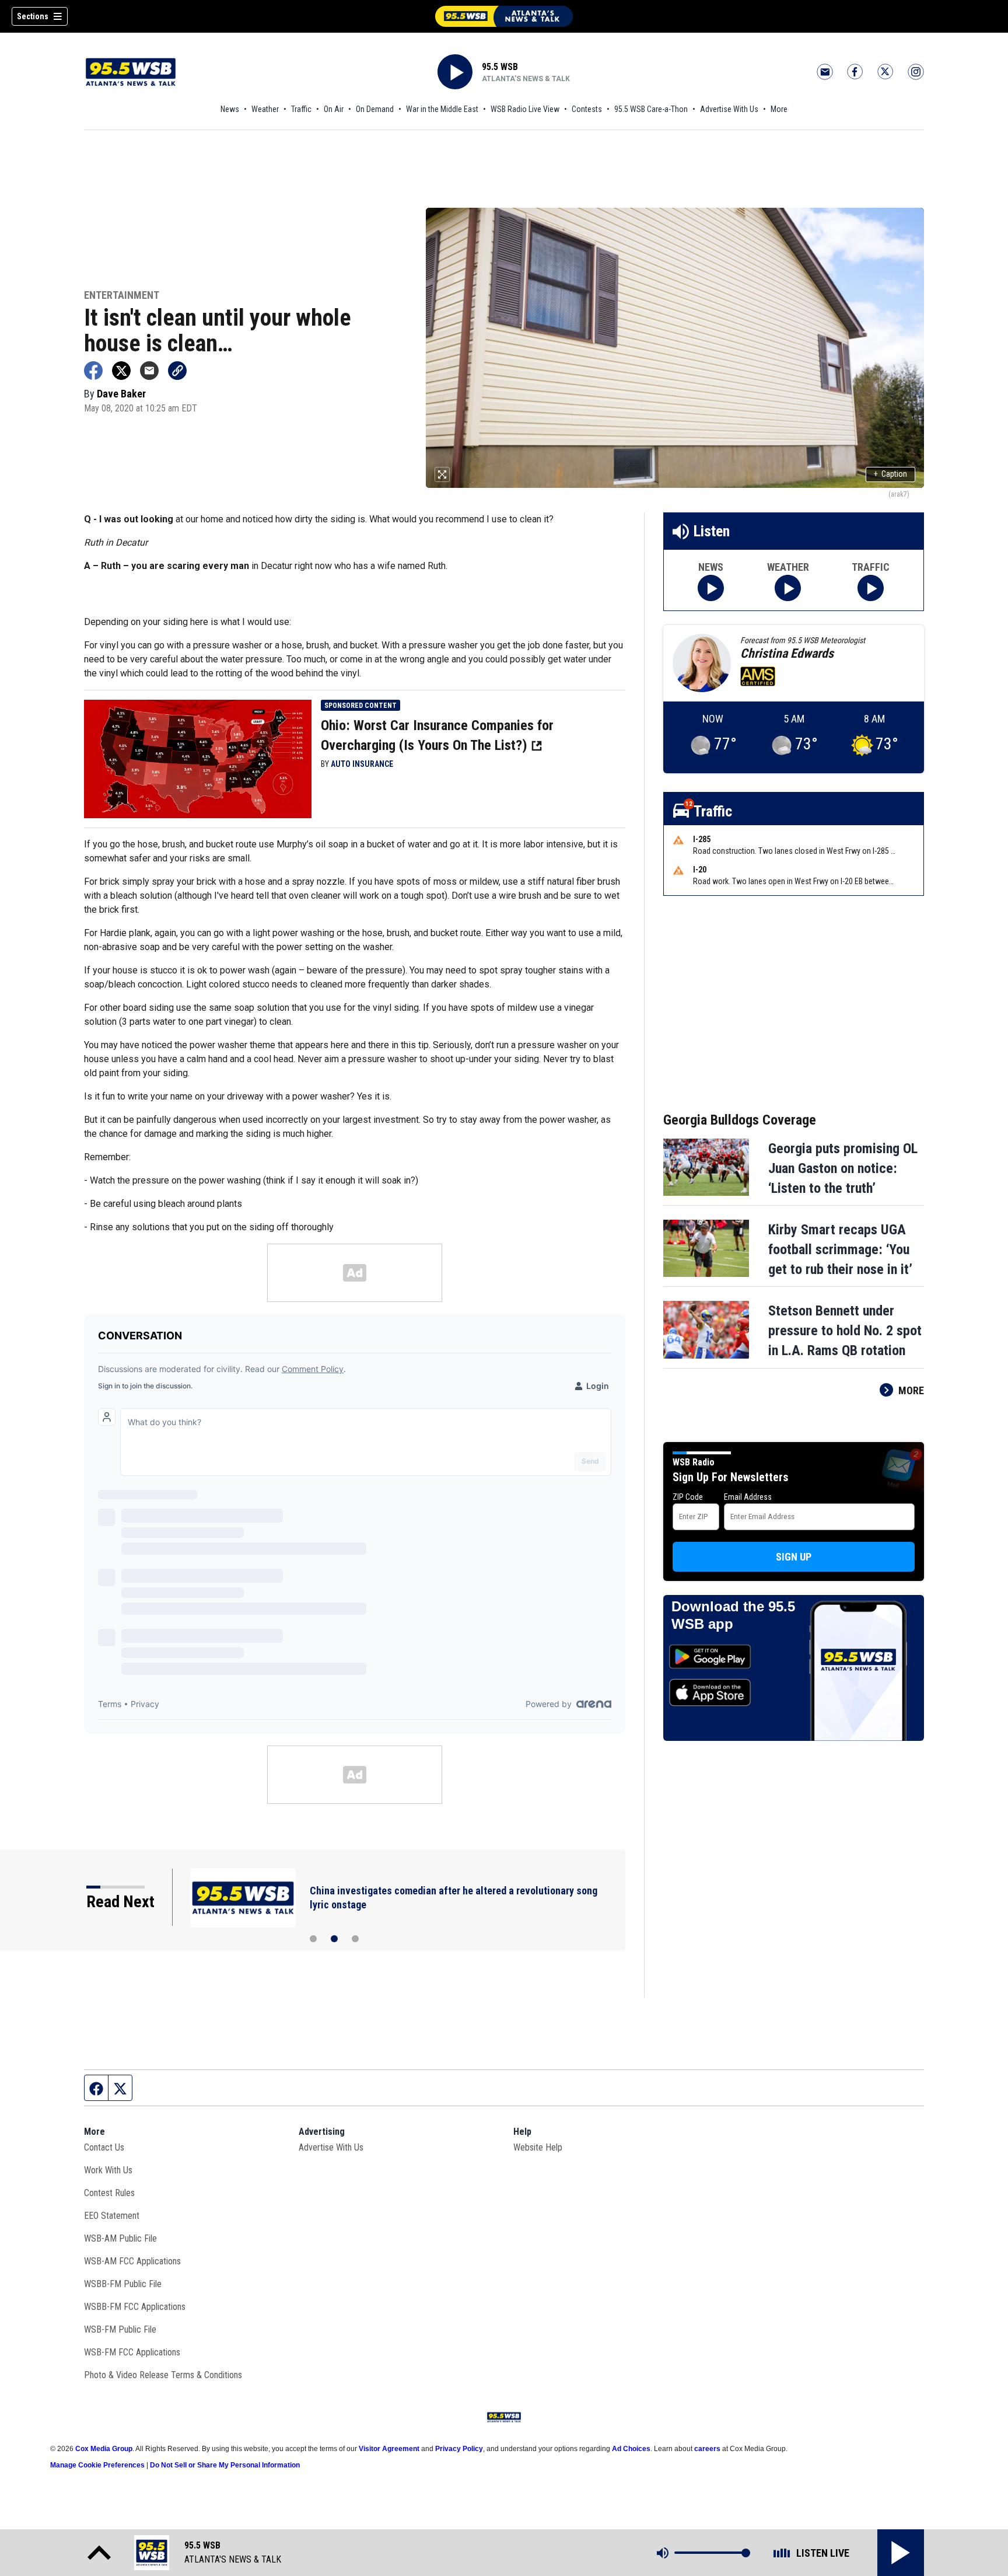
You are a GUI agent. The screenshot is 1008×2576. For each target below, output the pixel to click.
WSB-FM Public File (120, 2329)
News (230, 109)
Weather (265, 109)
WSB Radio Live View (525, 109)
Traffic (301, 109)
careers (707, 2449)
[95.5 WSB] (504, 16)
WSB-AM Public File (120, 2238)
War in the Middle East (442, 109)
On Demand (375, 109)
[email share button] (149, 371)
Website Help (538, 2147)
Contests (587, 109)
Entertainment (122, 296)
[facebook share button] (93, 371)
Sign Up (794, 1557)
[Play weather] (788, 588)
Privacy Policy (459, 2449)
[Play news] (711, 588)
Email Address (748, 1497)
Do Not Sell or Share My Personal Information (225, 2465)
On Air (334, 109)
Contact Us (104, 2147)
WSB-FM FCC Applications (132, 2352)
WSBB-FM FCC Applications (135, 2307)
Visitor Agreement (389, 2449)
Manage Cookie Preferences (97, 2465)
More (779, 109)
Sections (33, 16)
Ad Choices (631, 2449)
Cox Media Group (104, 2449)
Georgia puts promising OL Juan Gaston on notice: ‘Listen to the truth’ (843, 1168)
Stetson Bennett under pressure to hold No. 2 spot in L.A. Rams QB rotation (845, 1331)
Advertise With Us (729, 109)
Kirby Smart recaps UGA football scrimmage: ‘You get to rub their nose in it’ (840, 1249)
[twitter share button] (121, 371)
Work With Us (108, 2170)
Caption (890, 474)
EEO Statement (112, 2216)
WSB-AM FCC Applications (132, 2261)
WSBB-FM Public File (123, 2284)
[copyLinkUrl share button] (177, 371)
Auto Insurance (362, 764)
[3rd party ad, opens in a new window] (198, 758)
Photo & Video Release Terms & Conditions (163, 2375)
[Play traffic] (871, 588)
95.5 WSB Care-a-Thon (651, 109)
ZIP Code (688, 1497)
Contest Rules (109, 2193)
